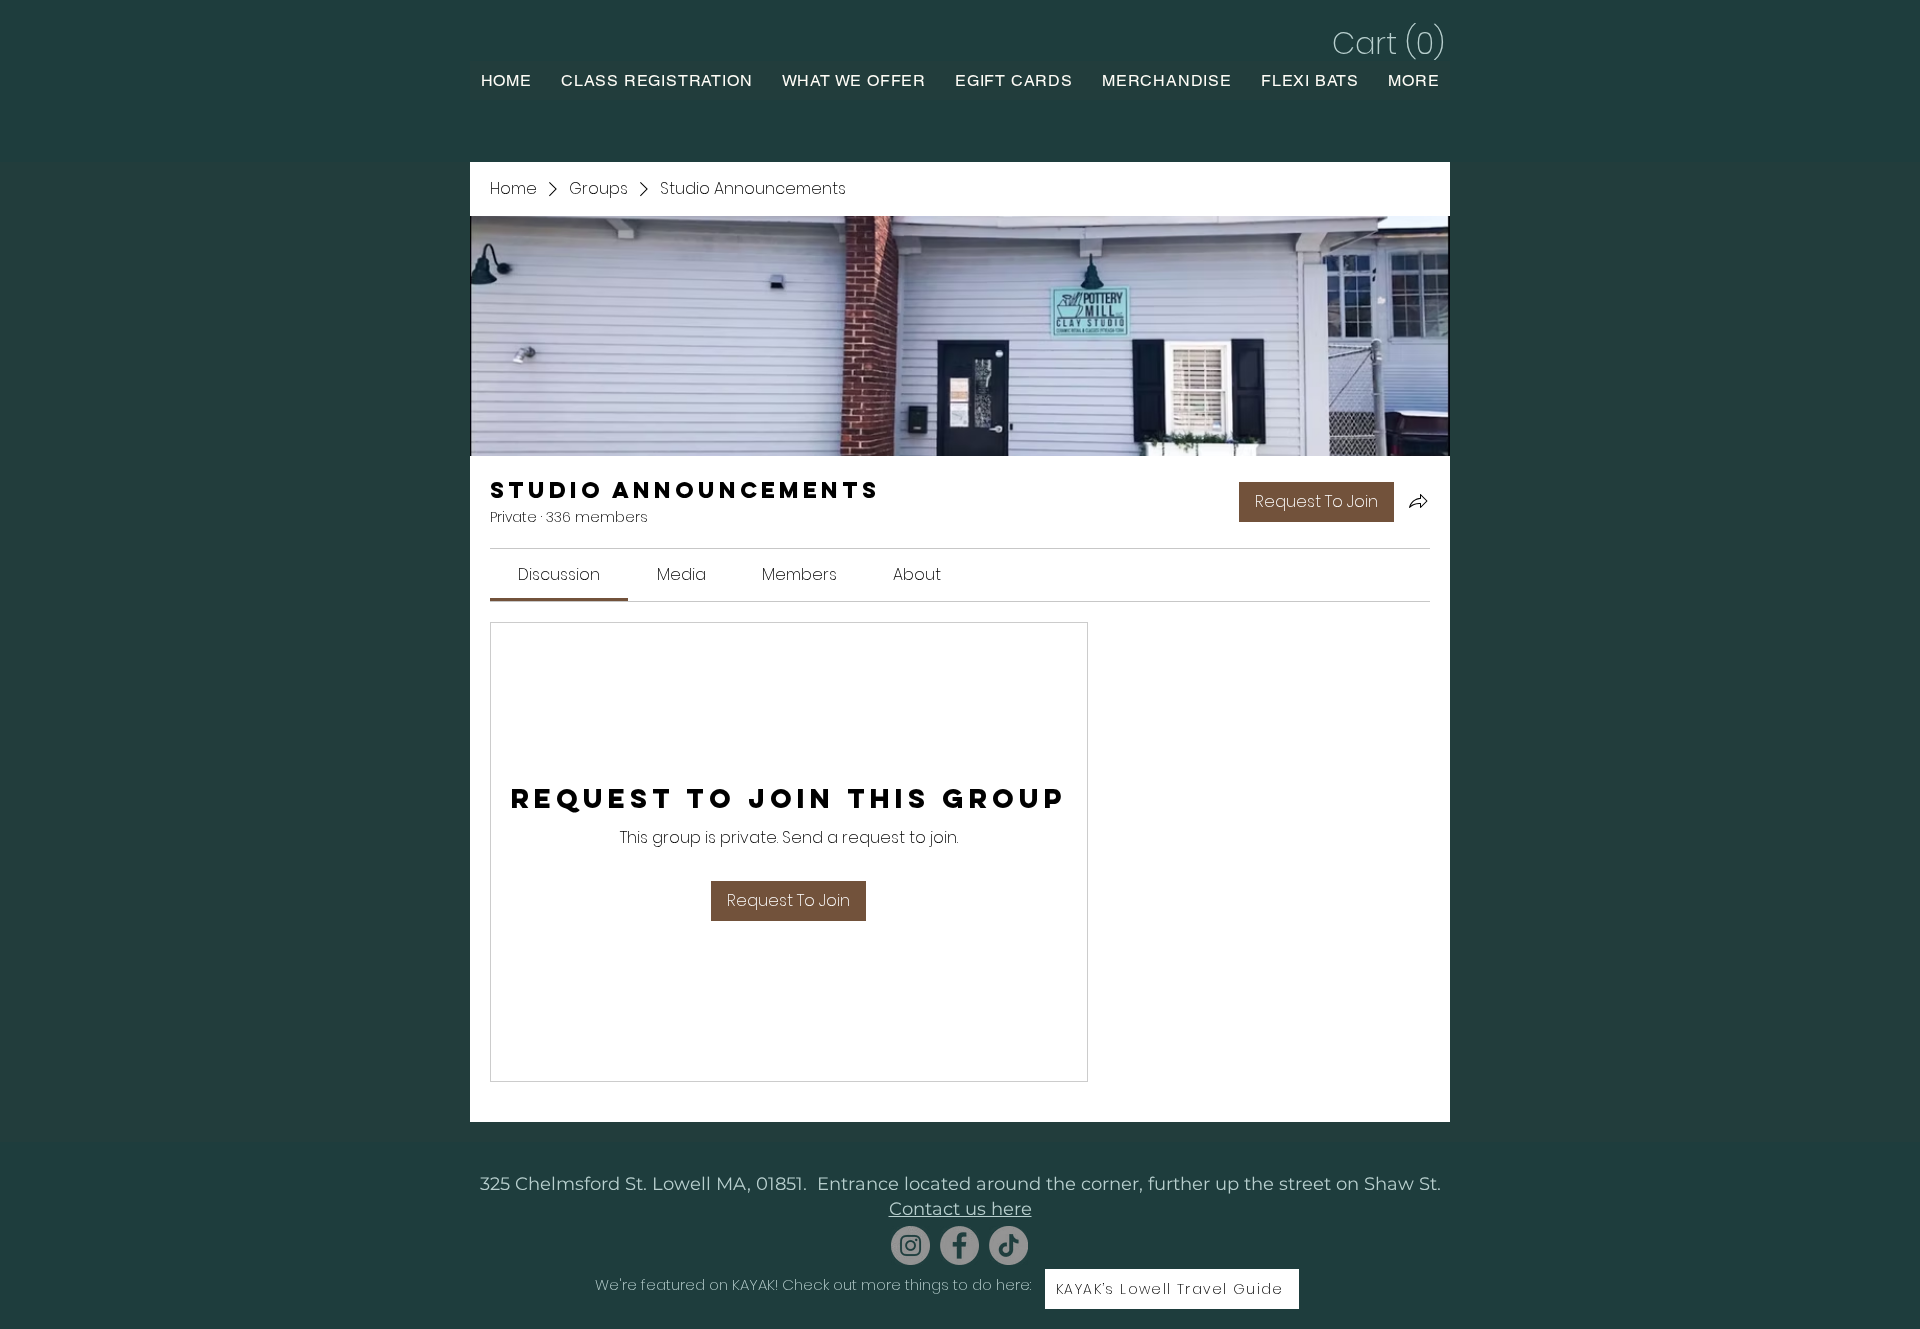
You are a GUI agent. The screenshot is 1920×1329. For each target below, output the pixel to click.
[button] (1385, 43)
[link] (559, 574)
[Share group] (1418, 501)
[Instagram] (910, 1245)
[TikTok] (1008, 1245)
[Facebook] (959, 1245)
